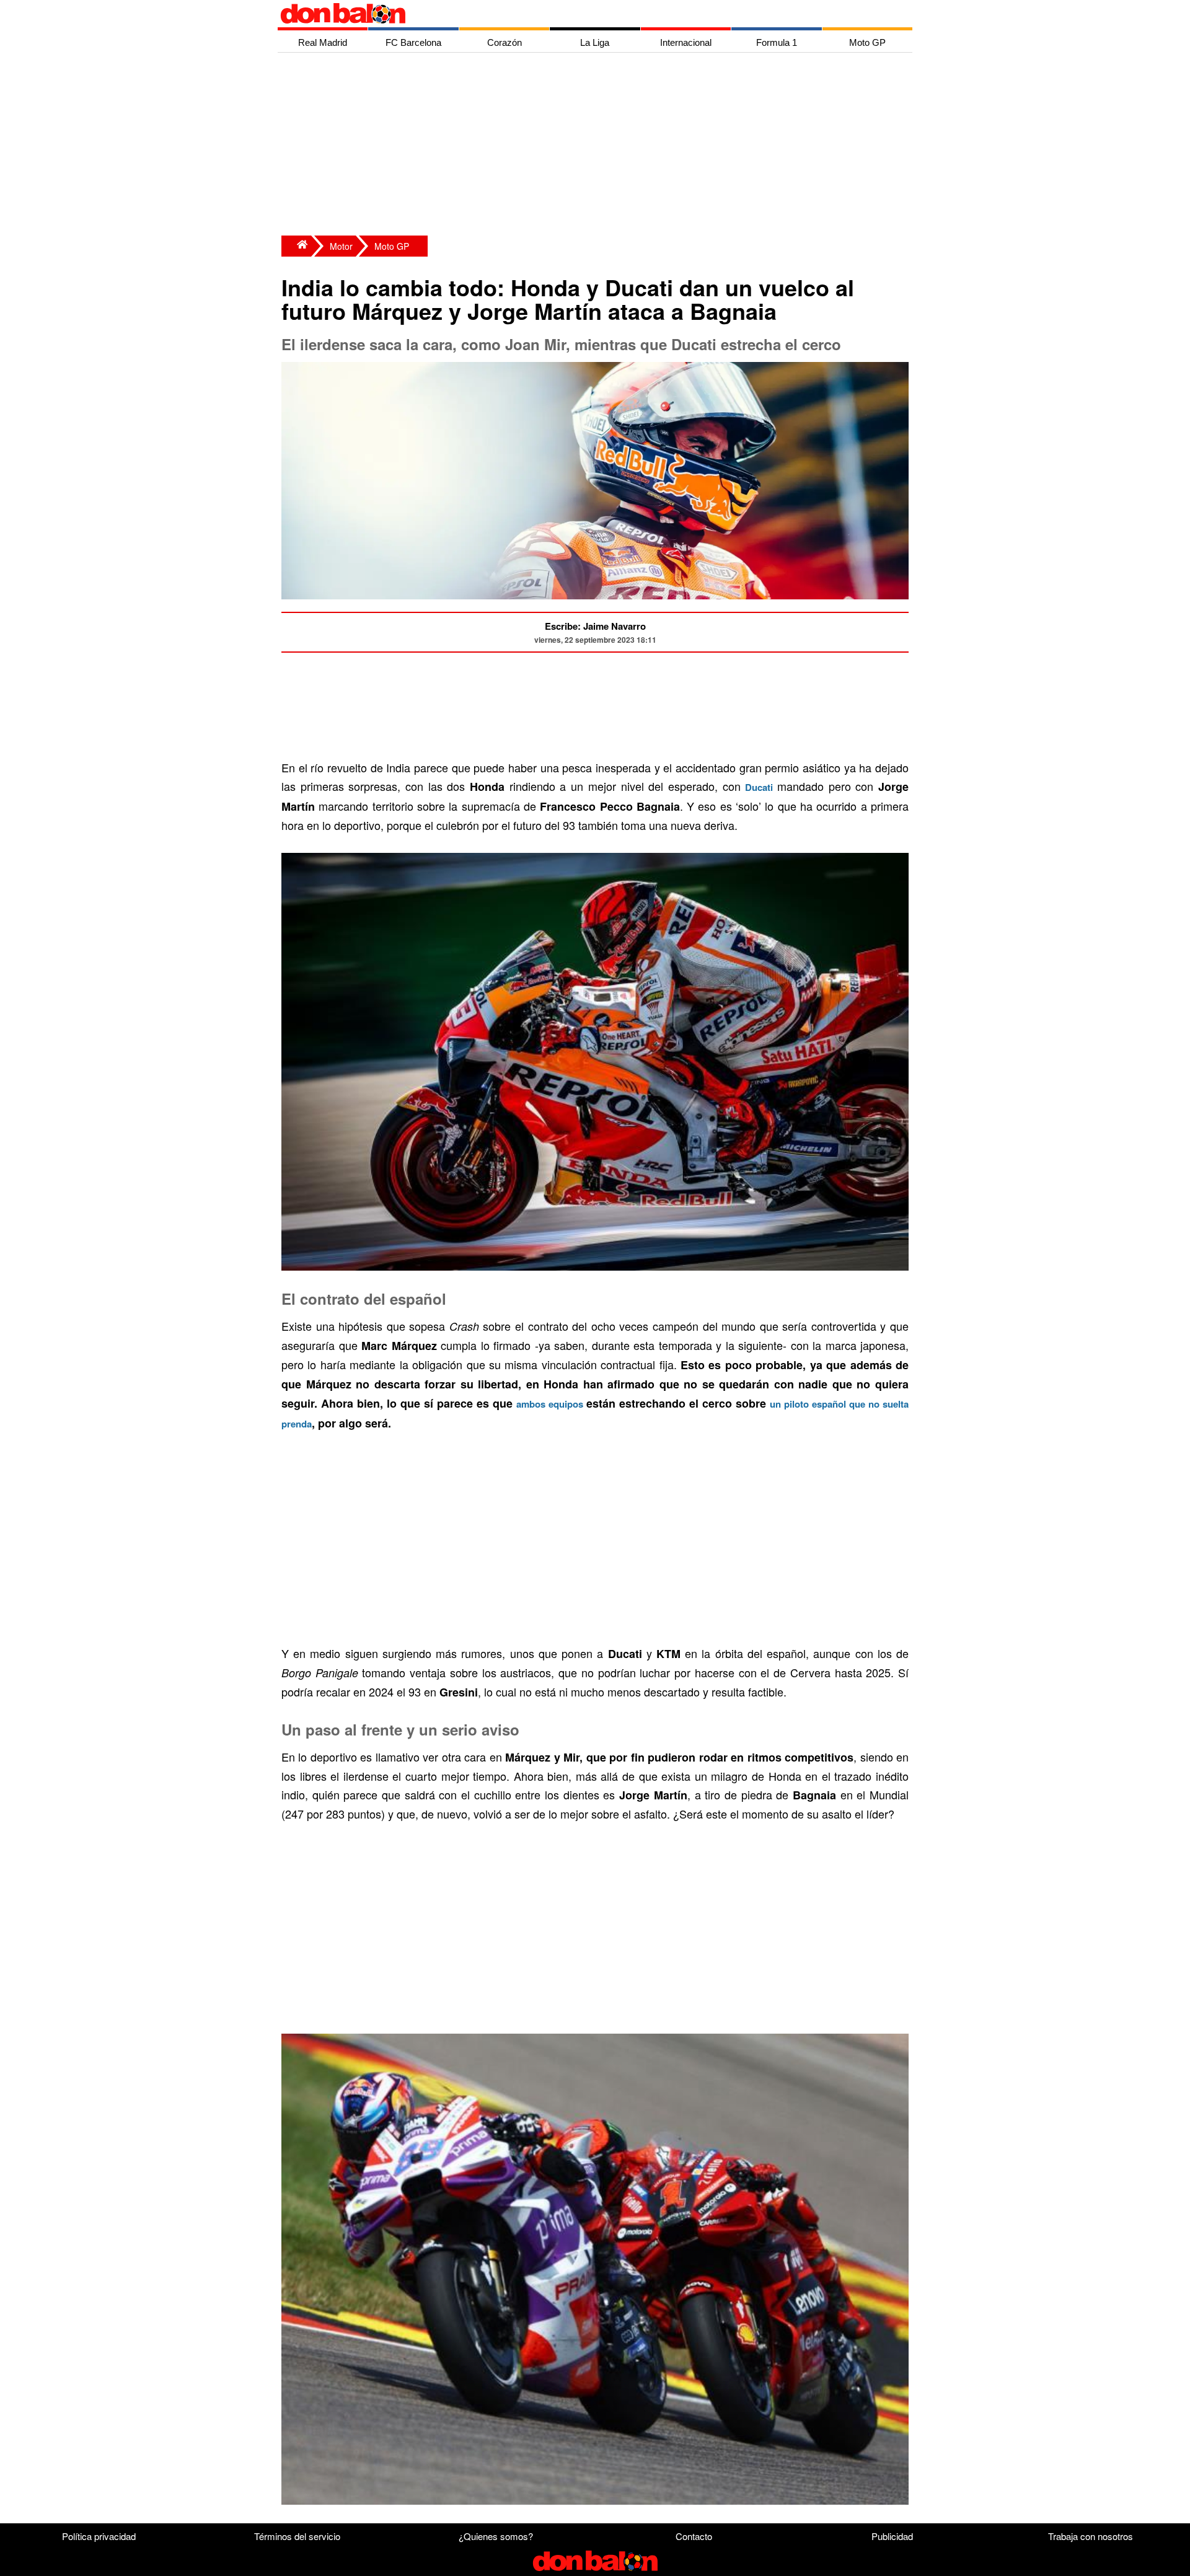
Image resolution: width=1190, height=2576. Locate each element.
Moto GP (392, 246)
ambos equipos (550, 1404)
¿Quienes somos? (496, 2536)
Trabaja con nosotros (1091, 2536)
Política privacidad (99, 2536)
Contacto (694, 2536)
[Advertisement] (598, 146)
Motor (341, 246)
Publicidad (892, 2536)
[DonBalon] (296, 246)
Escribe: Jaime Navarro (595, 626)
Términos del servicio (297, 2536)
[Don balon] (581, 14)
